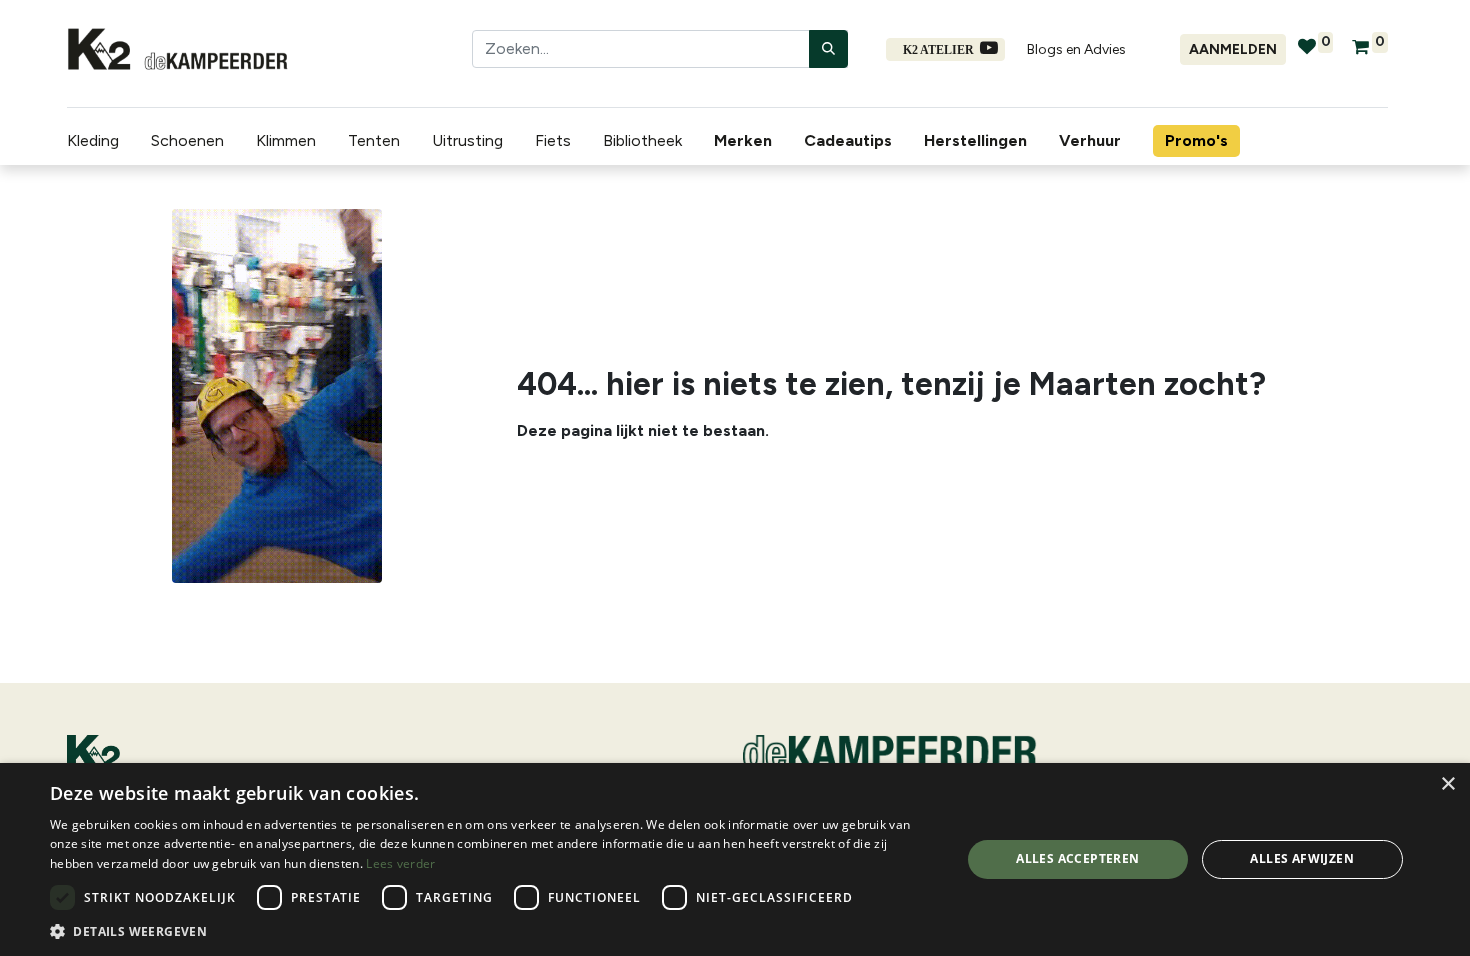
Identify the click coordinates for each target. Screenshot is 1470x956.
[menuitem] (747, 141)
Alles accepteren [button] (1077, 858)
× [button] (1447, 784)
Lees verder (400, 863)
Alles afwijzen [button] (1302, 858)
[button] (492, 931)
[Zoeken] (828, 49)
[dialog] (735, 859)
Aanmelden (1233, 49)
